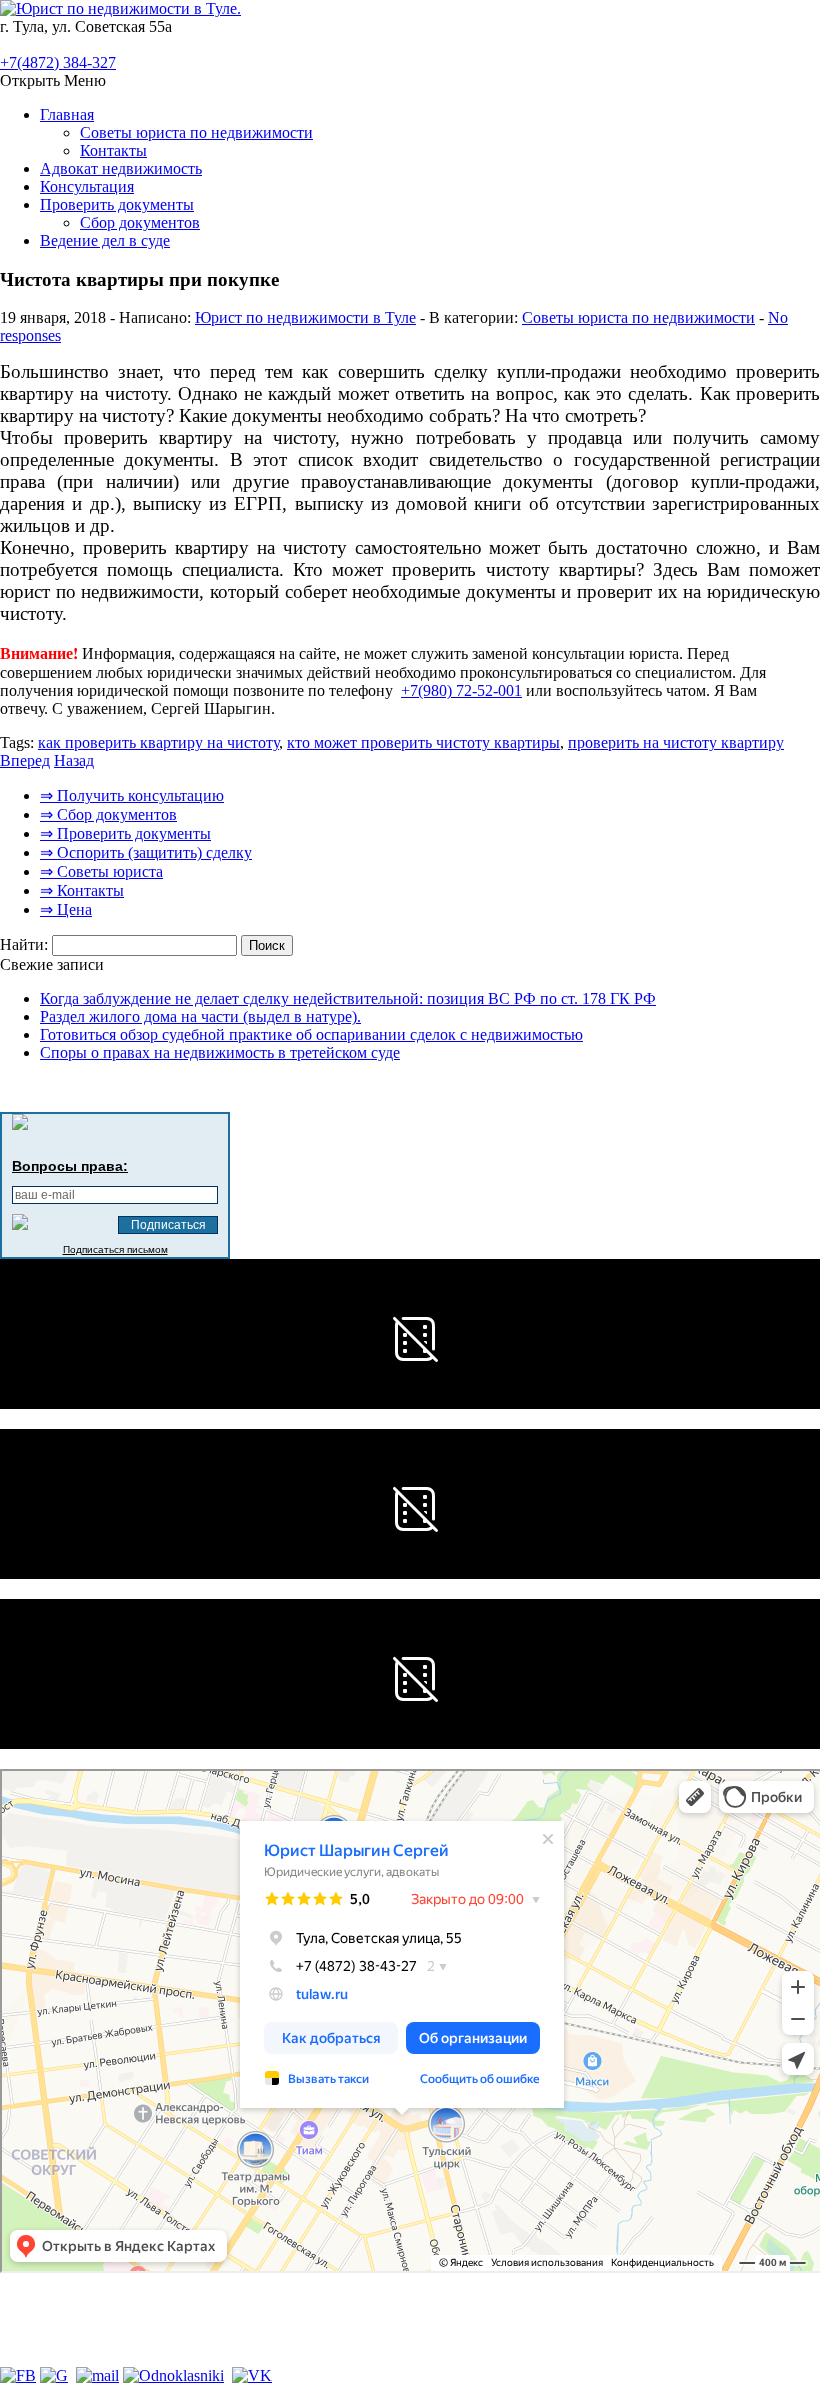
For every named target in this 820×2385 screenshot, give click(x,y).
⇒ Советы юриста (101, 871)
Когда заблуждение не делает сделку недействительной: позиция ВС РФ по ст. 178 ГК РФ (348, 998)
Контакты (113, 150)
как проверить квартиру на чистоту (158, 742)
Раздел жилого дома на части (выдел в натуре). (200, 1016)
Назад (74, 760)
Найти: (24, 944)
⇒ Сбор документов (108, 814)
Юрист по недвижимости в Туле (305, 317)
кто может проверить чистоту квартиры (423, 742)
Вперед (25, 760)
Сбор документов (140, 222)
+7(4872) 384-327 (58, 62)
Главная (67, 114)
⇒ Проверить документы (125, 833)
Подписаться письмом (115, 1249)
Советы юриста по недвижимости (196, 132)
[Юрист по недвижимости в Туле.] (120, 8)
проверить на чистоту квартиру (676, 742)
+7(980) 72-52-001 (461, 690)
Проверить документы (117, 204)
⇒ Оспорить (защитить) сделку (146, 852)
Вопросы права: (70, 1166)
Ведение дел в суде (105, 240)
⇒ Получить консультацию (132, 795)
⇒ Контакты (82, 890)
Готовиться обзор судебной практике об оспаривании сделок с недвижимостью (311, 1034)
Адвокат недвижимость (121, 168)
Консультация (87, 186)
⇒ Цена (66, 909)
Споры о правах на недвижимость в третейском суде (220, 1052)
